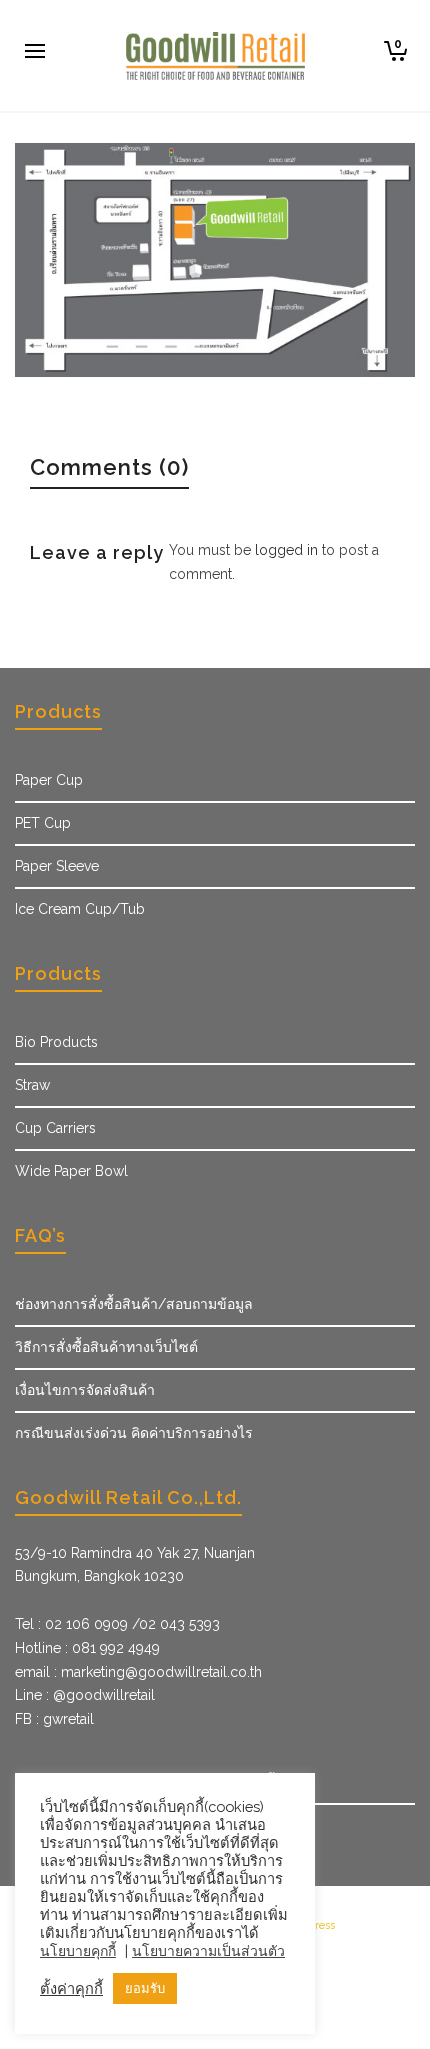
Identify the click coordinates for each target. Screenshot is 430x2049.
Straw (32, 1085)
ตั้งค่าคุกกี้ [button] (71, 1988)
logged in (286, 550)
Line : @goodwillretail (85, 1695)
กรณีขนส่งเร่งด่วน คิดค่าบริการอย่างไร (134, 1433)
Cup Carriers (55, 1128)
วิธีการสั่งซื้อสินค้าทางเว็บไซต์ (106, 1347)
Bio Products (56, 1042)
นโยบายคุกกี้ (78, 1951)
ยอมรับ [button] (145, 1988)
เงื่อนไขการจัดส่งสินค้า (85, 1390)
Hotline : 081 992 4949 (87, 1648)
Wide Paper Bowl (71, 1171)
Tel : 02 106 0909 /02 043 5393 (117, 1624)
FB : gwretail (54, 1719)
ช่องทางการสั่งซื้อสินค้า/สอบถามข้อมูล (134, 1304)
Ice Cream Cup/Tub (80, 909)
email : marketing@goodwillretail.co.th (138, 1672)
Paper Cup (49, 780)
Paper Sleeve (57, 866)
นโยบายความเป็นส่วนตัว (208, 1951)
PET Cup (43, 823)
